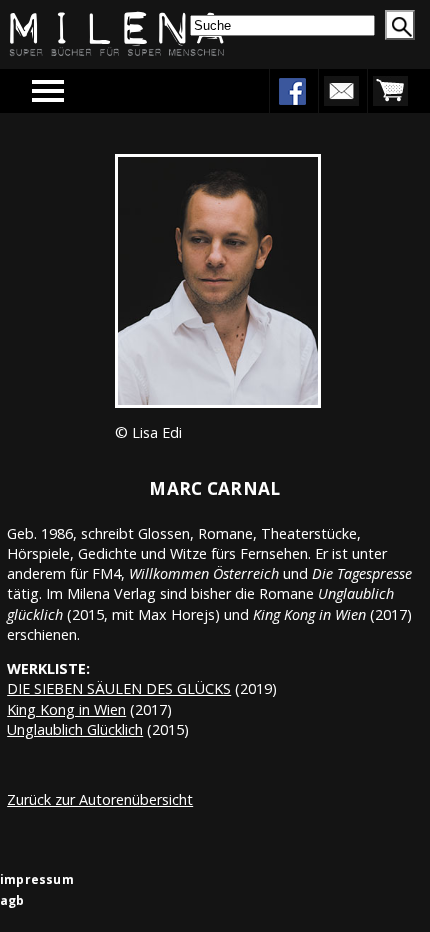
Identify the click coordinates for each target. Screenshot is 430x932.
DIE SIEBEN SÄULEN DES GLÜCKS (119, 688)
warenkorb (390, 91)
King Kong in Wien (66, 709)
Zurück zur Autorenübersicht (100, 799)
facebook (292, 91)
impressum (37, 879)
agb (12, 900)
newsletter (341, 91)
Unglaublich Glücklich (75, 729)
